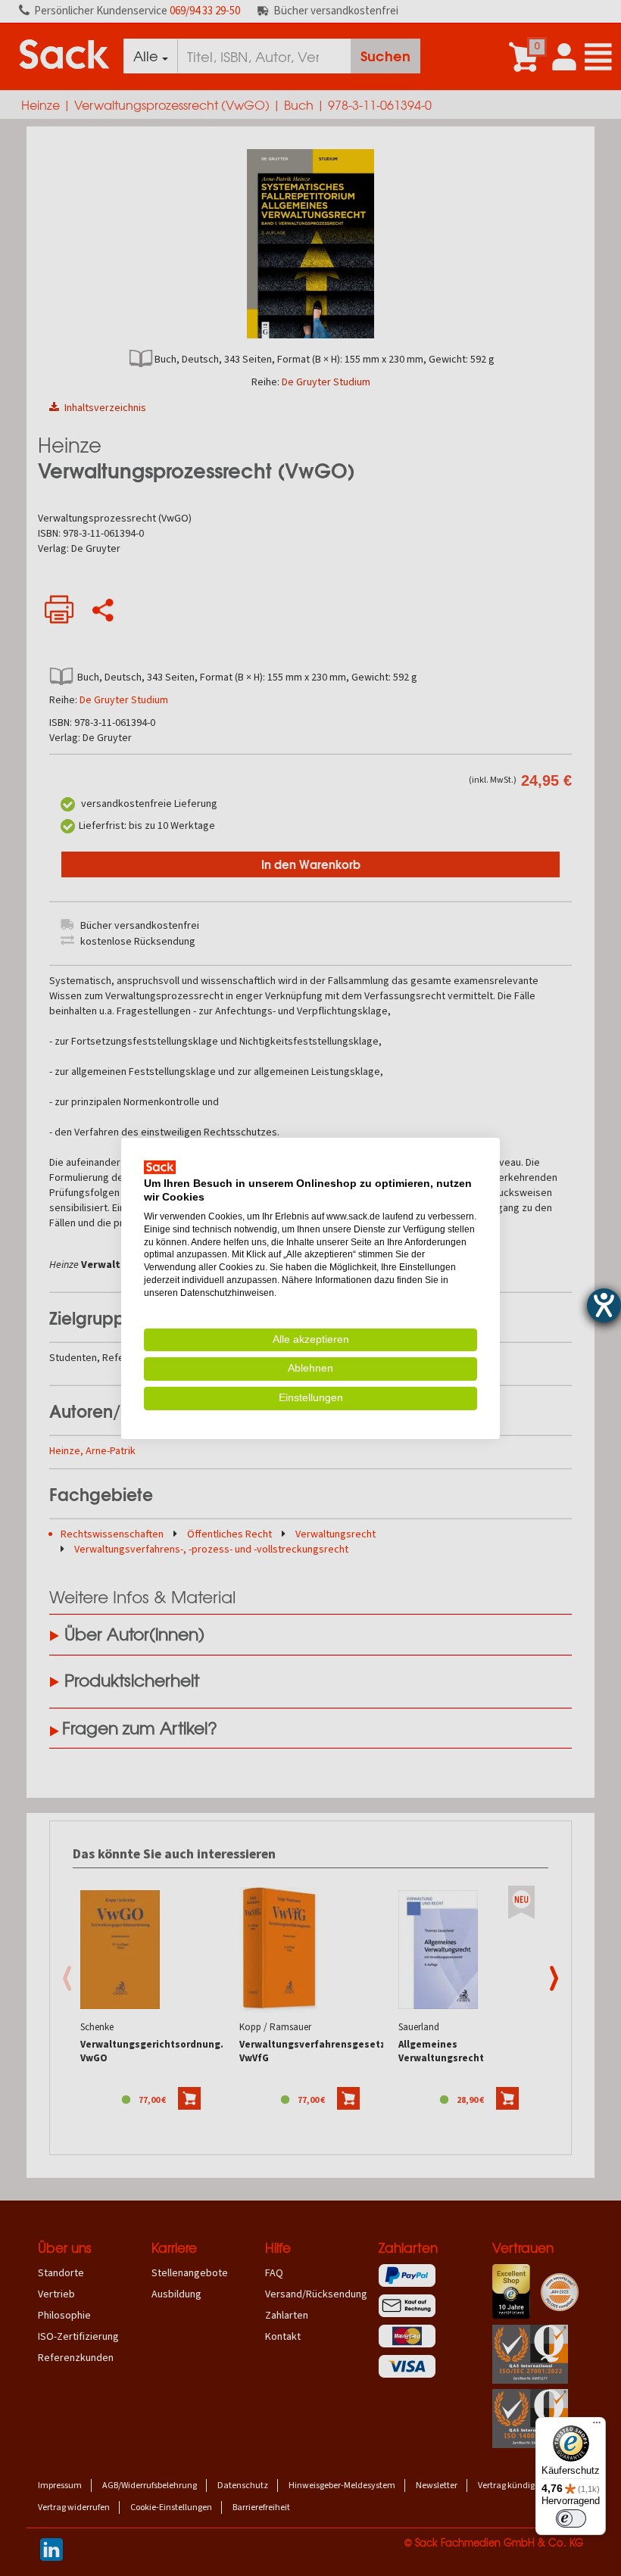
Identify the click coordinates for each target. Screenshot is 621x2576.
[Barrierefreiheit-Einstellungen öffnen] (604, 1305)
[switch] (571, 2518)
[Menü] (597, 2426)
